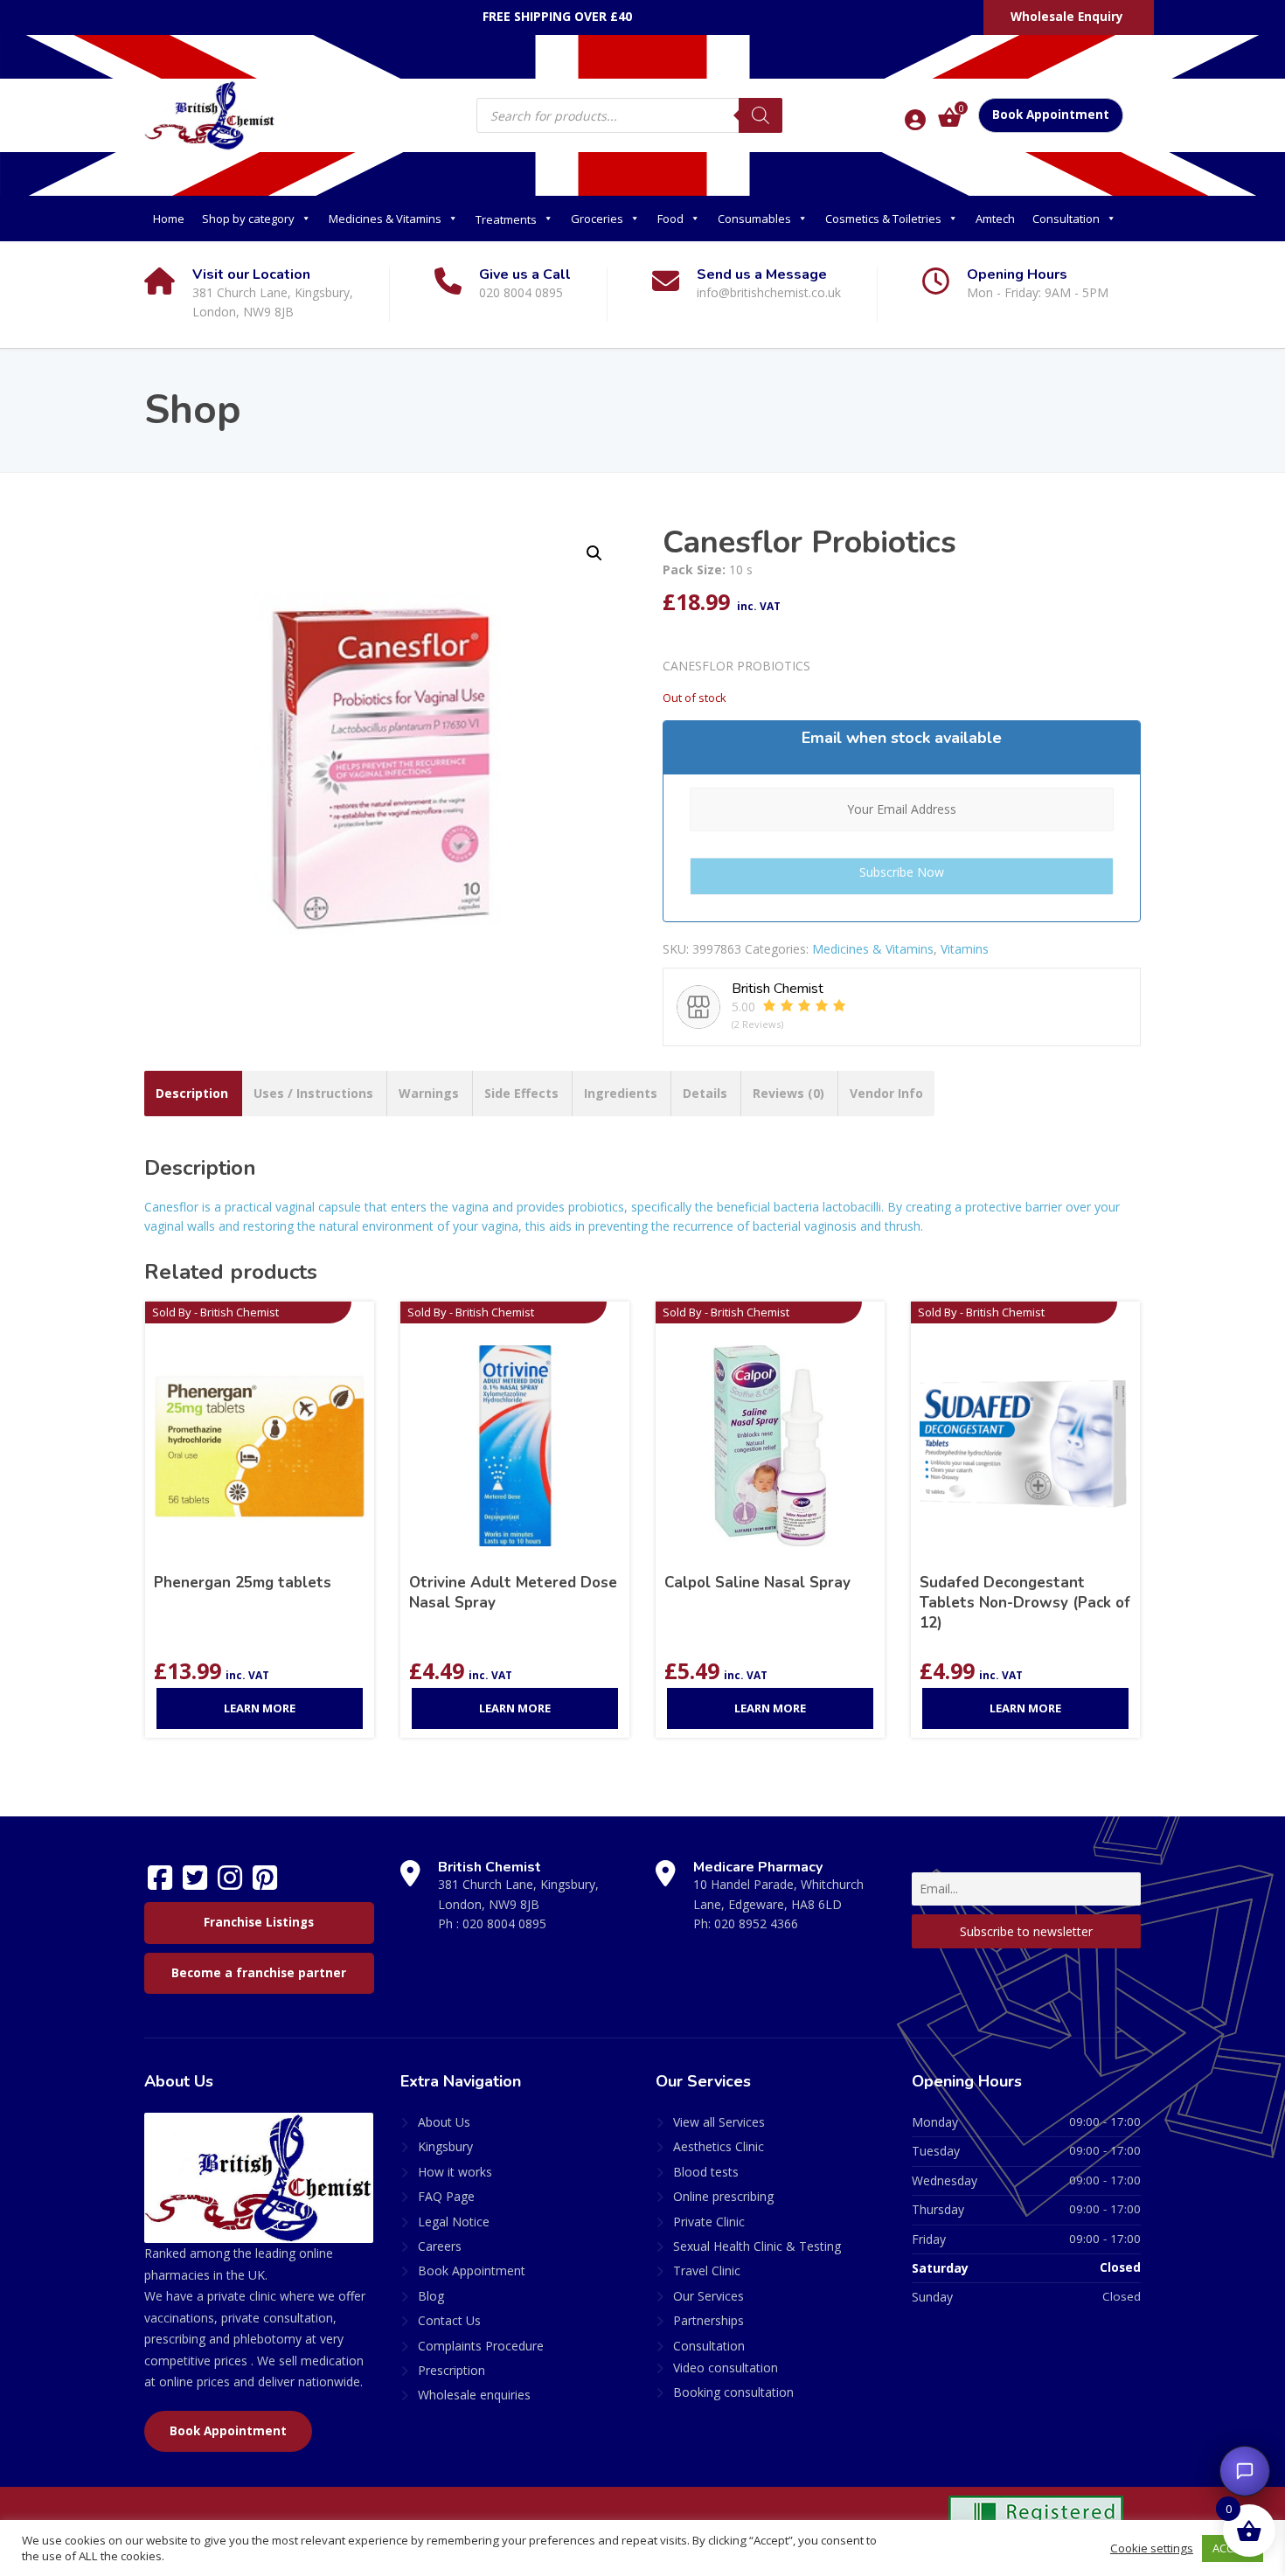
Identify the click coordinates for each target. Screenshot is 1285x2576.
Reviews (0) (788, 1093)
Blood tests (706, 2172)
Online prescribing (723, 2196)
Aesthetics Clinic (719, 2146)
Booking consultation (733, 2392)
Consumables (754, 219)
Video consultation (726, 2368)
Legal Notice (454, 2222)
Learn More (260, 1708)
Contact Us (449, 2320)
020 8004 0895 (504, 1923)
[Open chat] (1245, 2471)
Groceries (597, 219)
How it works (455, 2172)
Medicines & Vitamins (385, 219)
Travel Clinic (707, 2270)
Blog (431, 2296)
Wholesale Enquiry (1067, 17)
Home (169, 219)
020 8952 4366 (756, 1923)
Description (192, 1093)
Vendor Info (886, 1093)
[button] (594, 553)
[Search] (761, 115)
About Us (444, 2122)
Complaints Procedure (481, 2346)
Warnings (429, 1093)
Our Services (708, 2296)
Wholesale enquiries (474, 2395)
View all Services (719, 2122)
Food (670, 219)
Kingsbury (445, 2146)
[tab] (192, 1094)
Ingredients (621, 1093)
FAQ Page (446, 2196)
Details (705, 1093)
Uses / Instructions (313, 1093)
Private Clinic (709, 2222)
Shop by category (248, 219)
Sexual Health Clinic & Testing (757, 2246)
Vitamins (965, 949)
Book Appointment (1051, 115)
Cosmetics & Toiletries (883, 219)
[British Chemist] (210, 115)
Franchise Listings (259, 1922)
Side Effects (521, 1093)
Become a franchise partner (259, 1973)
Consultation (1066, 219)
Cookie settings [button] (1152, 2548)
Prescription (451, 2370)
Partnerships (708, 2320)
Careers (440, 2246)
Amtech (995, 219)
